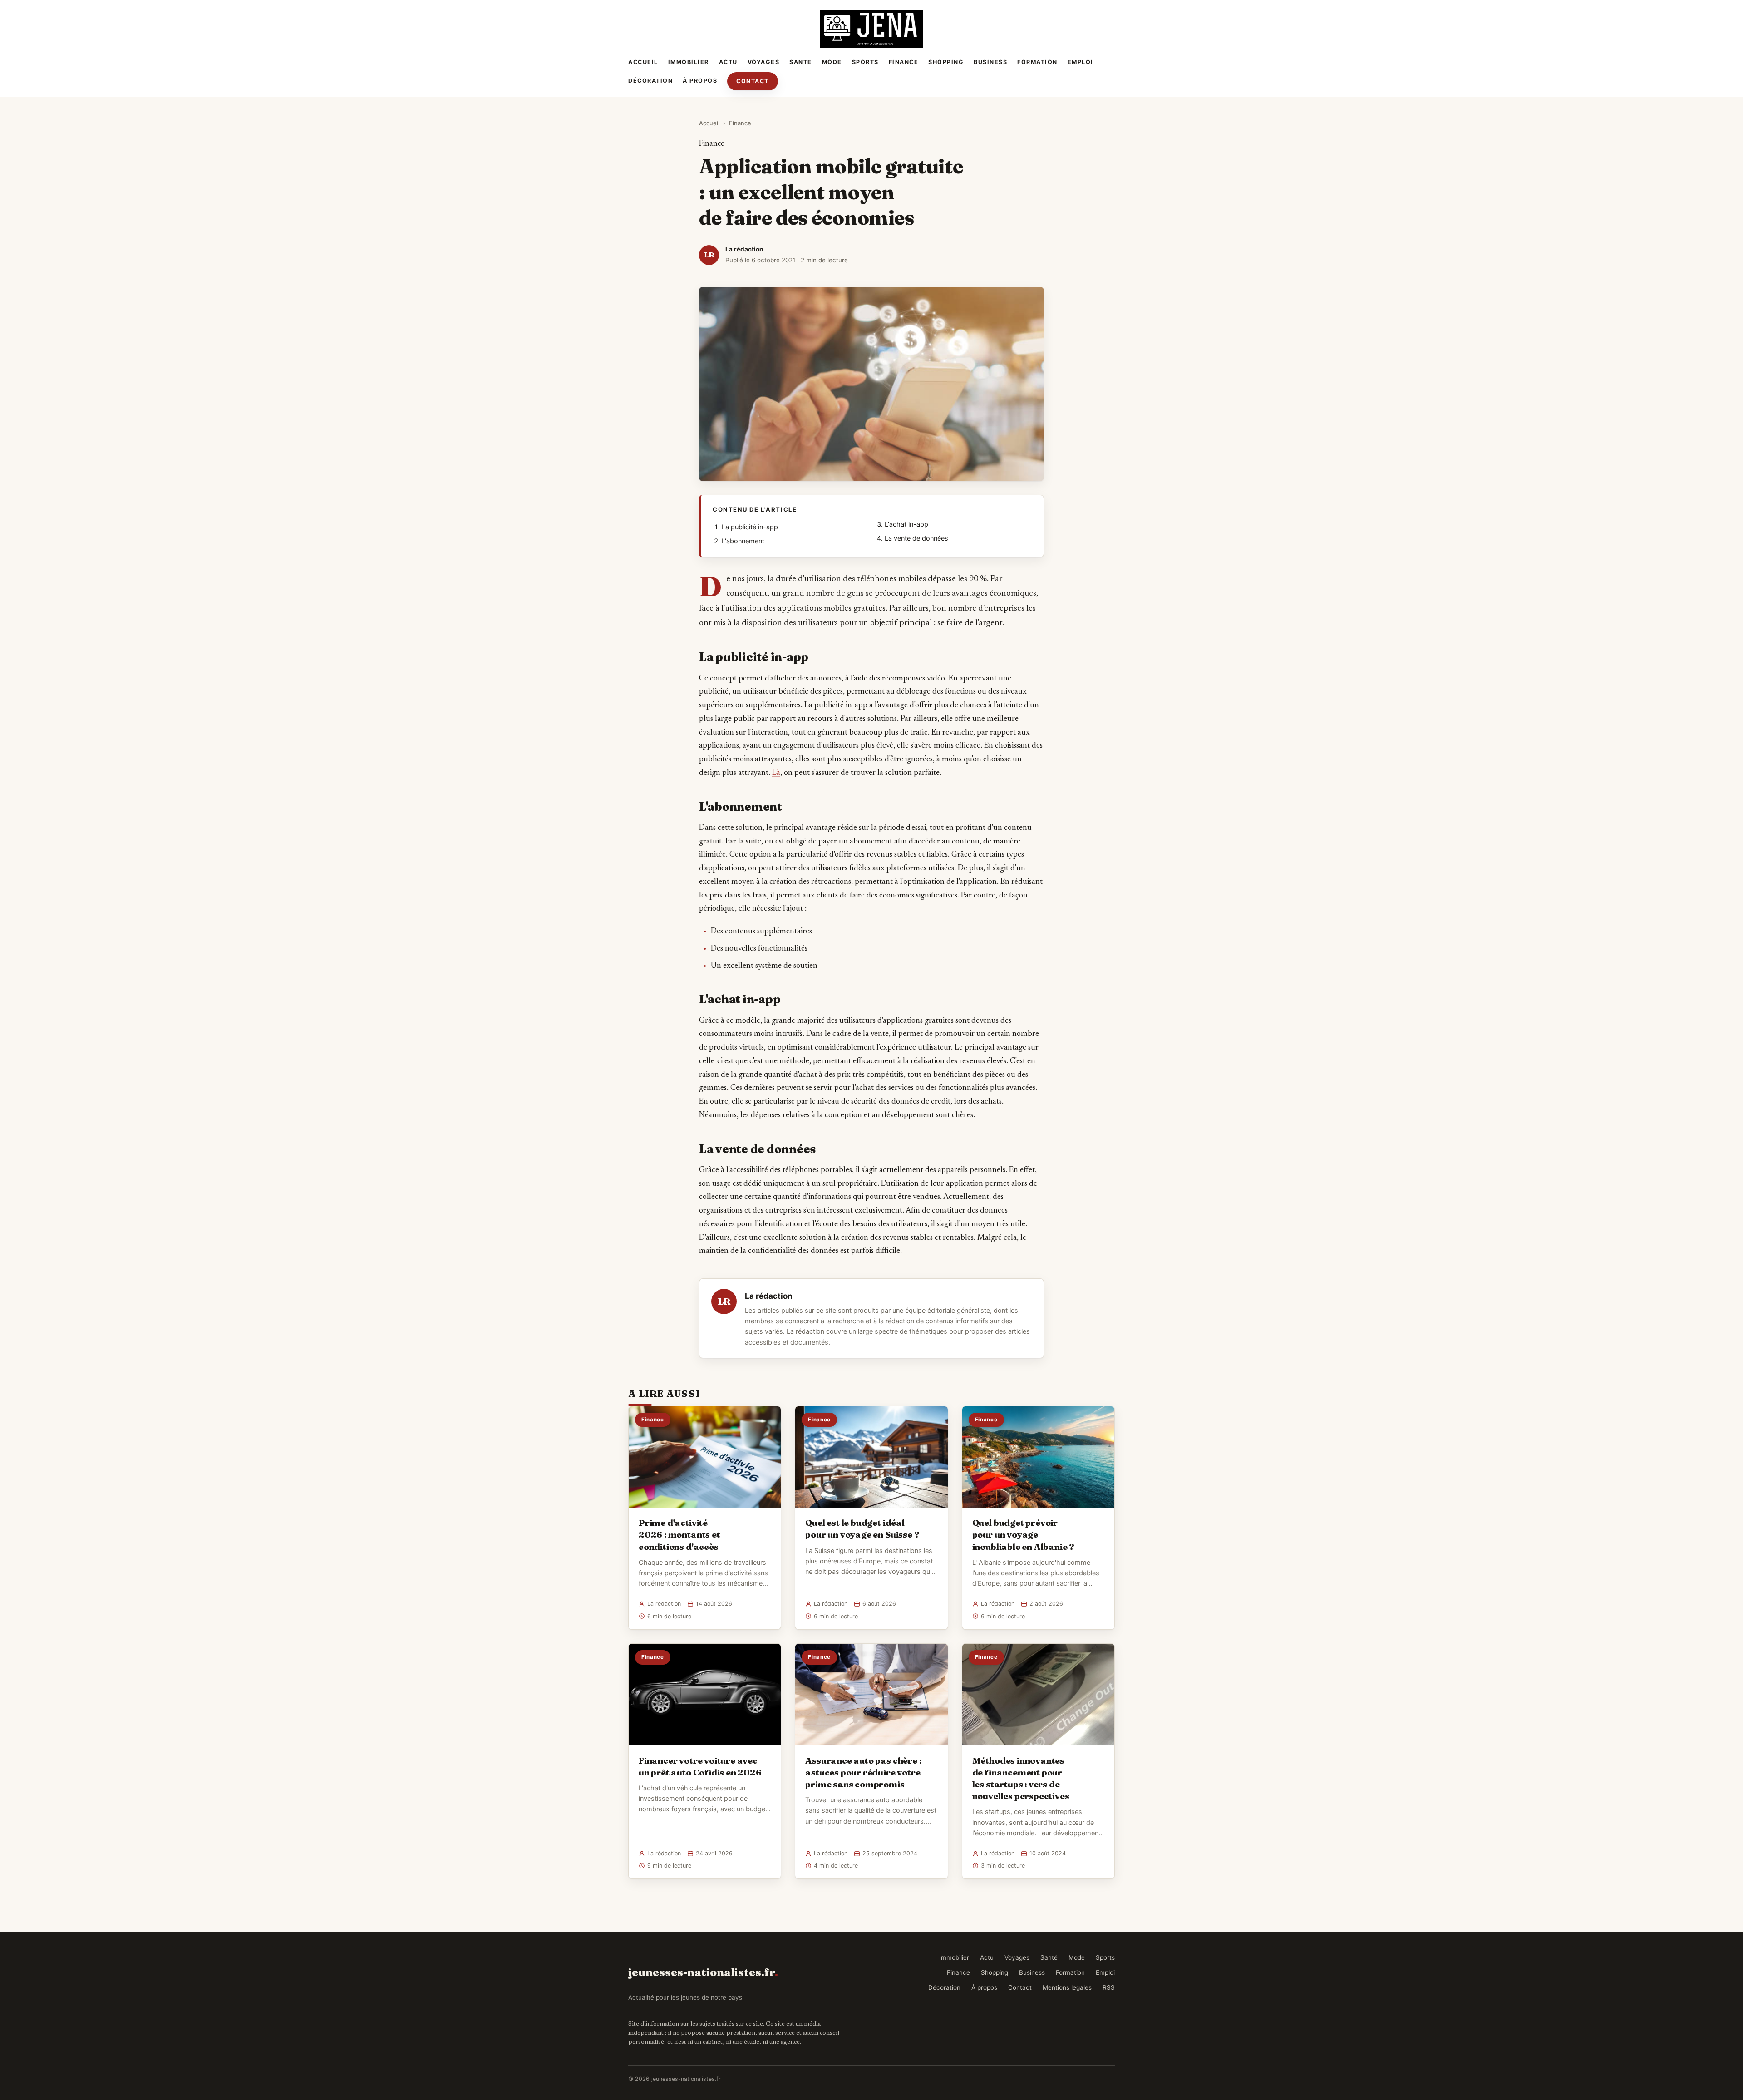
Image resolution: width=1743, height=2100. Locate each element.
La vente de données (916, 538)
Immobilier (689, 62)
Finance (904, 62)
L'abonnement (743, 541)
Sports (865, 62)
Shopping (946, 62)
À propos (700, 81)
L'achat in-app (906, 524)
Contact (753, 81)
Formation (1037, 62)
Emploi (1081, 62)
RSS (1109, 1987)
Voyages (764, 62)
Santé (801, 62)
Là (776, 773)
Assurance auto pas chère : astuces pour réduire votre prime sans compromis (863, 1772)
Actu (728, 62)
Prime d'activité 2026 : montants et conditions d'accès (679, 1534)
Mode (832, 62)
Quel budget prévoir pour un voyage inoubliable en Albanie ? (1023, 1534)
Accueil (643, 62)
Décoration (650, 81)
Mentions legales (1067, 1987)
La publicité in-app (750, 527)
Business (990, 62)
